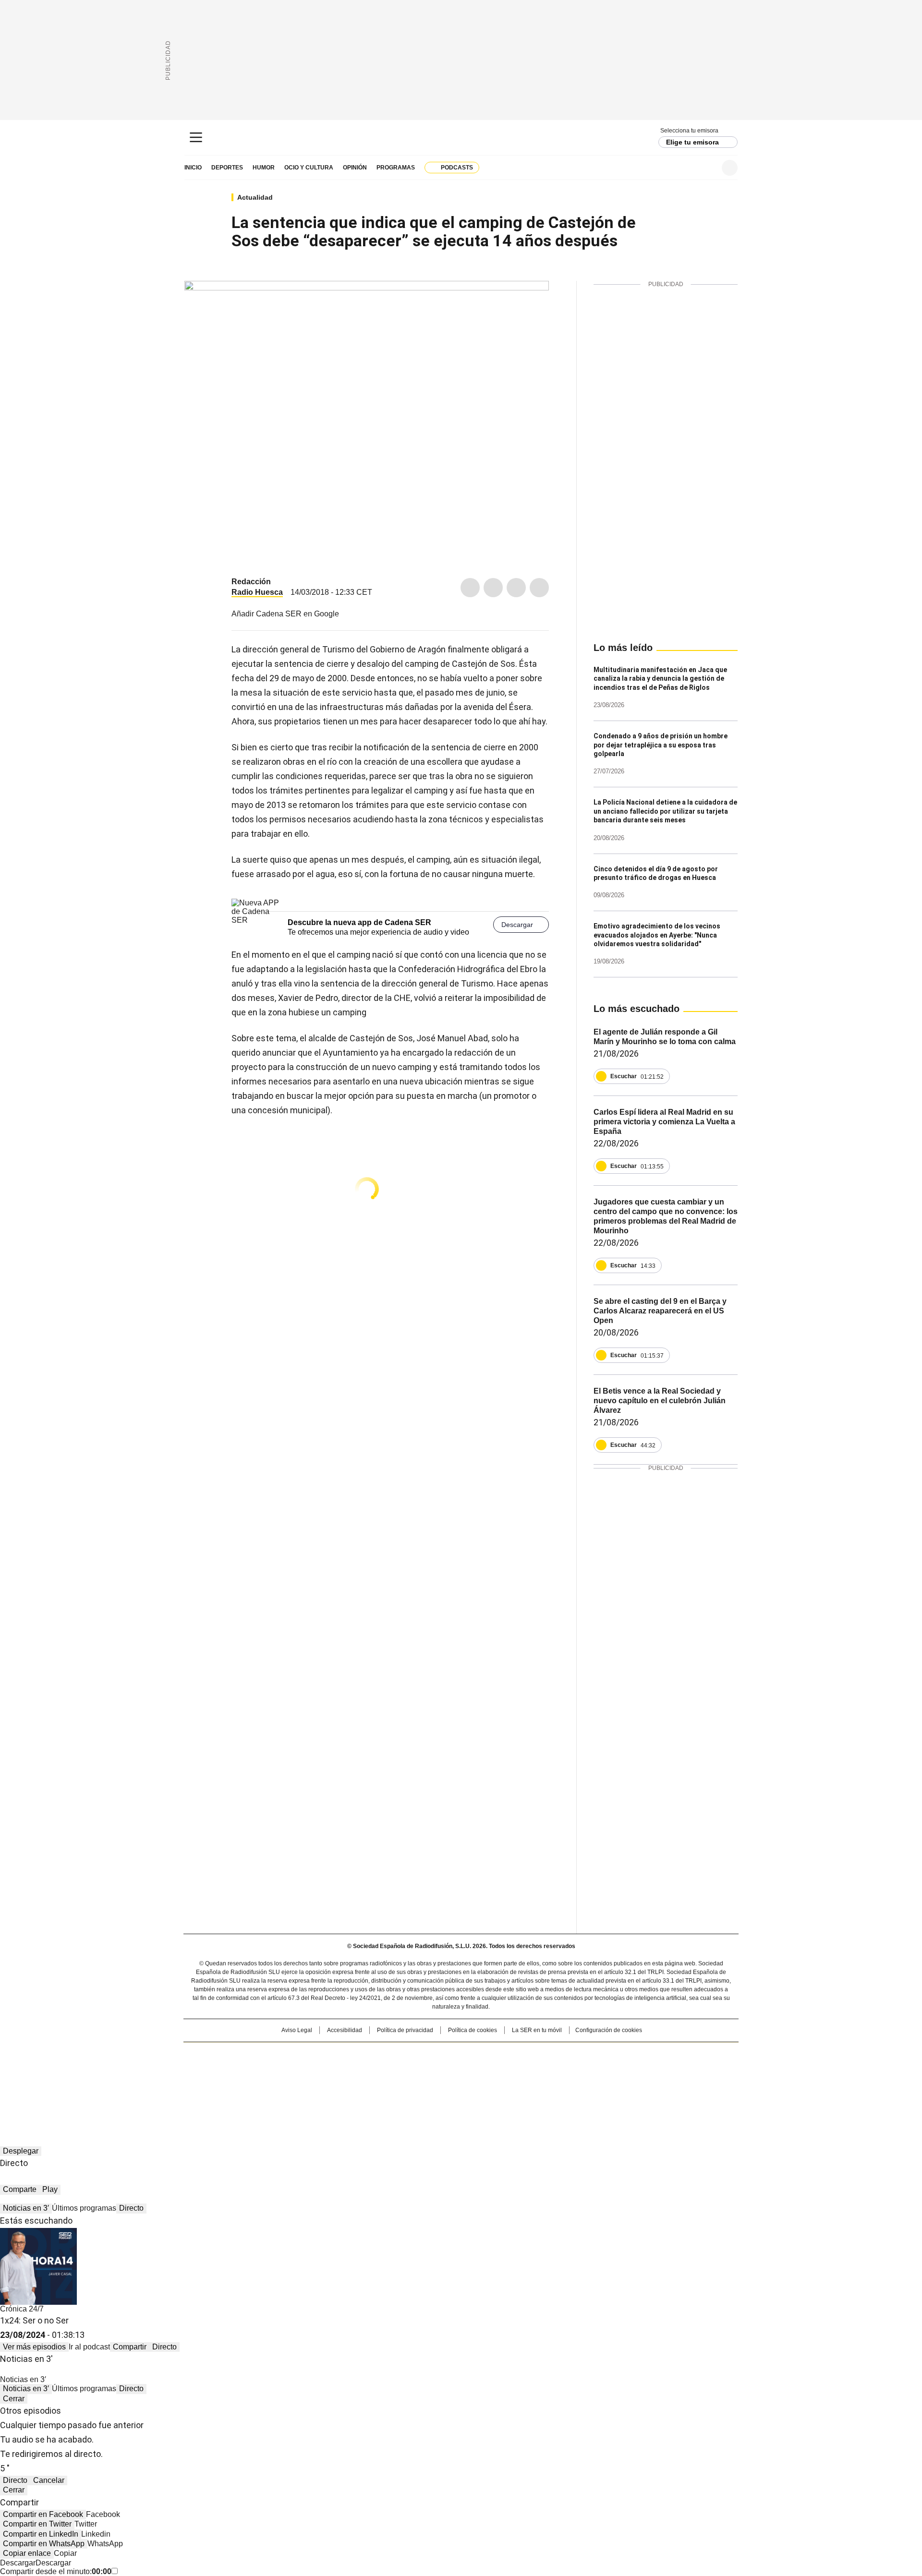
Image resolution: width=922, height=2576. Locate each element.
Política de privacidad (405, 2030)
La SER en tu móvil (537, 2030)
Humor (264, 168)
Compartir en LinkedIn (41, 2534)
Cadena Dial (515, 2070)
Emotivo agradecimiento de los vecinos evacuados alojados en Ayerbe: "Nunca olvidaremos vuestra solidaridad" (657, 935)
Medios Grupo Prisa (266, 2087)
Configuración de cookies (609, 2030)
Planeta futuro (590, 2070)
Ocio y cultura (309, 168)
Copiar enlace (27, 2553)
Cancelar (49, 2480)
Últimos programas (84, 2208)
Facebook (470, 588)
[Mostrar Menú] (196, 137)
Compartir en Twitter (37, 2524)
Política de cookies (473, 2030)
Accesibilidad (345, 2030)
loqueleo (563, 2083)
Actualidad (255, 197)
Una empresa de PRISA (266, 2064)
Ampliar (530, 300)
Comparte (20, 2189)
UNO (413, 2070)
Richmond (344, 2083)
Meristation (610, 2083)
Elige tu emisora (692, 142)
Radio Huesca (257, 592)
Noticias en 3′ (26, 2208)
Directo (131, 2208)
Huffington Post (362, 2070)
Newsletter (706, 168)
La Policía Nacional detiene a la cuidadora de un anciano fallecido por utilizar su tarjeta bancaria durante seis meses (665, 811)
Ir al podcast (89, 2347)
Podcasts (457, 168)
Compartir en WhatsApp (44, 2544)
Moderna (393, 2083)
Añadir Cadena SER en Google (285, 614)
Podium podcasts (437, 2083)
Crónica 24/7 (22, 2309)
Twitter (493, 588)
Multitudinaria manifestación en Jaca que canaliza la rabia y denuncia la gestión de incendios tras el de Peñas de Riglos (660, 679)
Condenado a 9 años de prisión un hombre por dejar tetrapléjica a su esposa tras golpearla (661, 745)
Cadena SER (461, 138)
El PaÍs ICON (479, 2083)
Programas (396, 168)
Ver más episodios (34, 2347)
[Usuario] (730, 168)
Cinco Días (480, 2070)
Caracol (634, 2054)
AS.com (567, 2054)
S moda (520, 2083)
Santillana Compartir (488, 2054)
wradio (442, 2070)
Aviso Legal (297, 2030)
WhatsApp (539, 588)
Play (50, 2189)
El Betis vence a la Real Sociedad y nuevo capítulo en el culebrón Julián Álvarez (660, 1401)
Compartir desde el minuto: (56, 2571)
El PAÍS (348, 2054)
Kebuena (631, 2070)
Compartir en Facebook (43, 2514)
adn (599, 2054)
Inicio (193, 168)
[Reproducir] (601, 1076)
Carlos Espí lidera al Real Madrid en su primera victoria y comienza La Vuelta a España (664, 1122)
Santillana (435, 2054)
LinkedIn (516, 588)
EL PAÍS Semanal (550, 2070)
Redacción (251, 582)
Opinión (355, 168)
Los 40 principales (390, 2054)
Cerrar (14, 2399)
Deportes (227, 168)
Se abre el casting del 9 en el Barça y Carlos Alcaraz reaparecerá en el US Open (660, 1311)
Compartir (130, 2347)
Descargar (517, 925)
